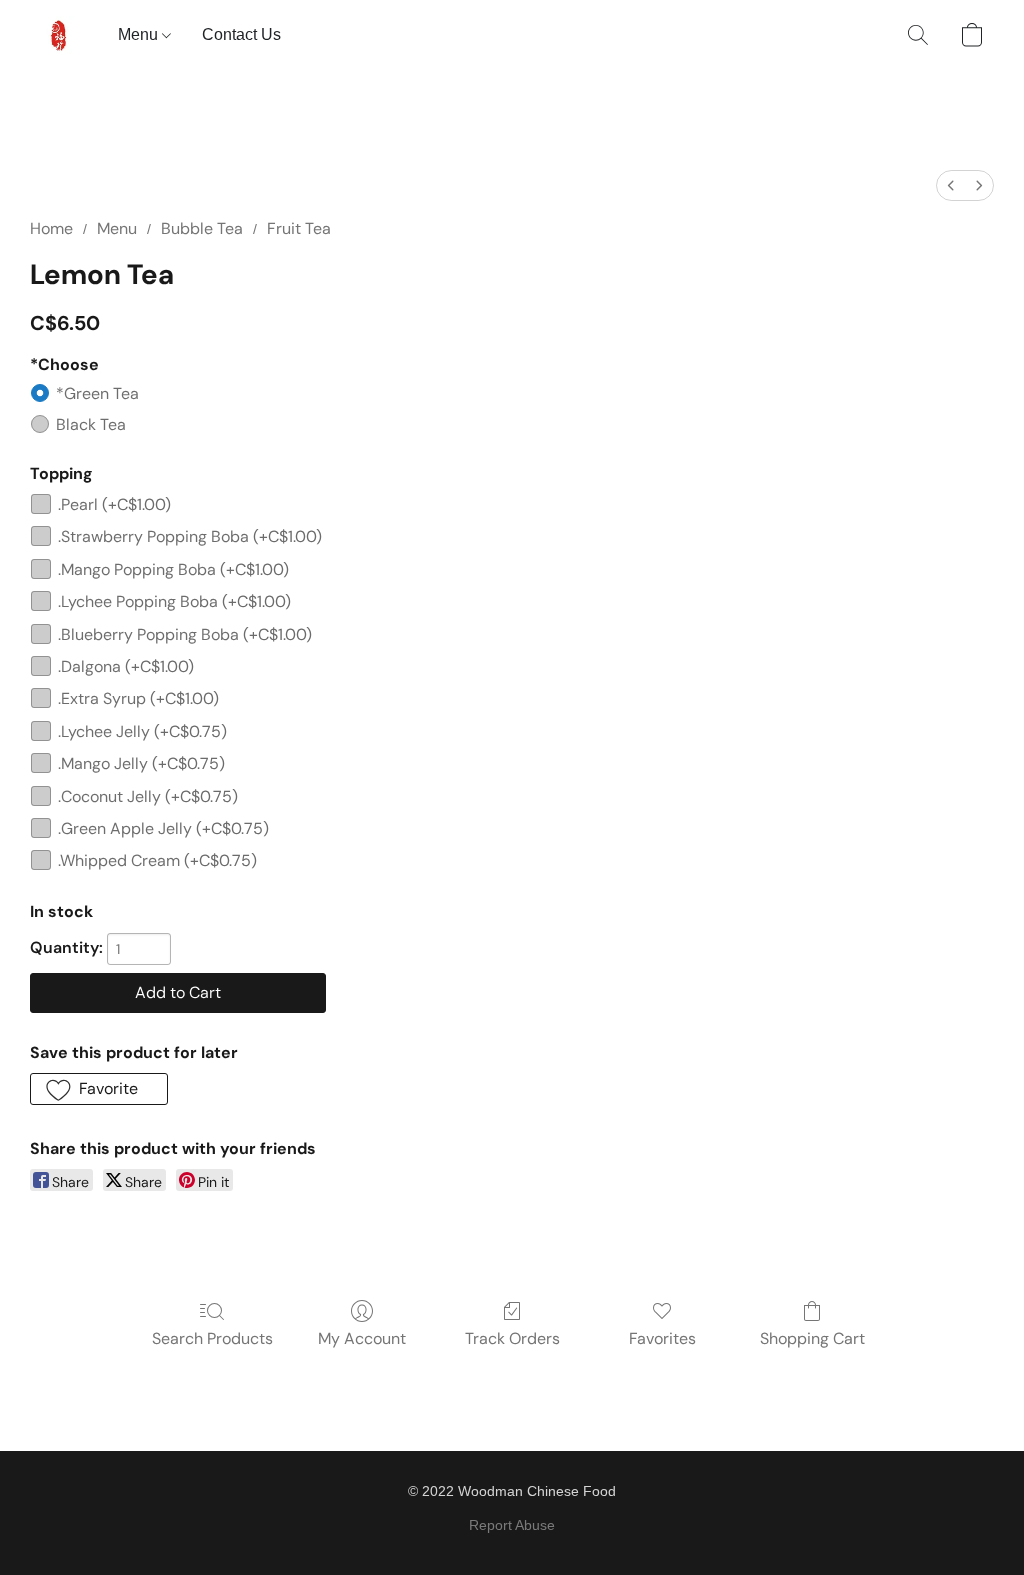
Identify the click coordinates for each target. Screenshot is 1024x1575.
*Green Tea (97, 393)
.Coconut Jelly (148, 796)
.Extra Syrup (138, 698)
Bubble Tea (202, 228)
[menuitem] (951, 185)
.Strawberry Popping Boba (190, 536)
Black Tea (91, 424)
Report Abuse (512, 1525)
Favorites (662, 1338)
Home (51, 228)
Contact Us (241, 34)
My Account (362, 1338)
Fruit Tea (299, 228)
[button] (59, 35)
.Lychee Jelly (142, 731)
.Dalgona (126, 666)
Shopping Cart (812, 1338)
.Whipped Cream (157, 860)
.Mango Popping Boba (173, 569)
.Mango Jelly (141, 763)
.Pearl (114, 504)
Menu (140, 34)
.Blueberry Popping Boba (185, 634)
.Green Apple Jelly (163, 828)
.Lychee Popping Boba (174, 601)
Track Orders (512, 1338)
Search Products (212, 1338)
